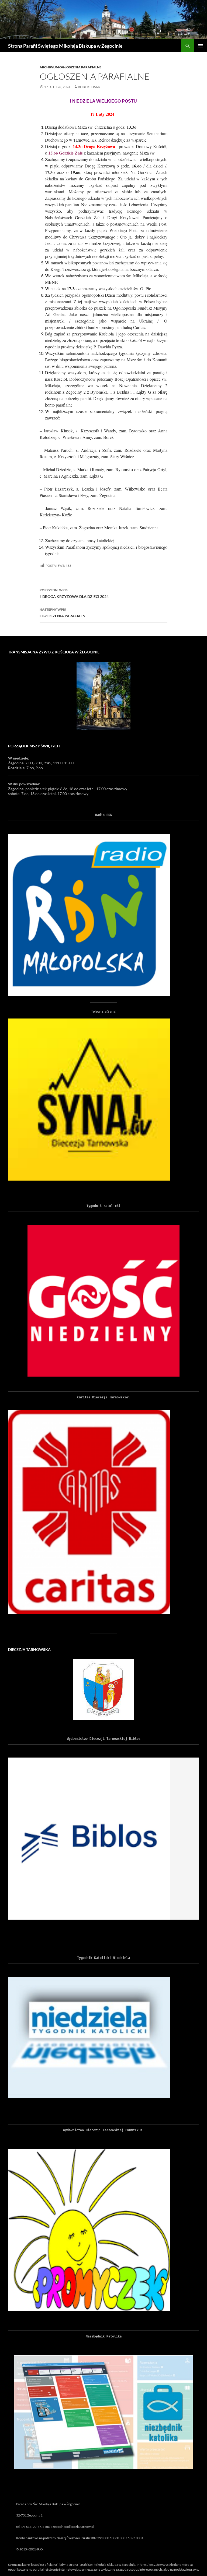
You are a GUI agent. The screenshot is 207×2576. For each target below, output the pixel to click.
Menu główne (201, 46)
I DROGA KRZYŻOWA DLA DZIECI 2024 (74, 593)
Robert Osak (89, 87)
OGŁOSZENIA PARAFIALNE (64, 613)
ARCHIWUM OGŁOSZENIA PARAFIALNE (70, 67)
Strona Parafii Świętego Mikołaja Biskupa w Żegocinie (65, 46)
